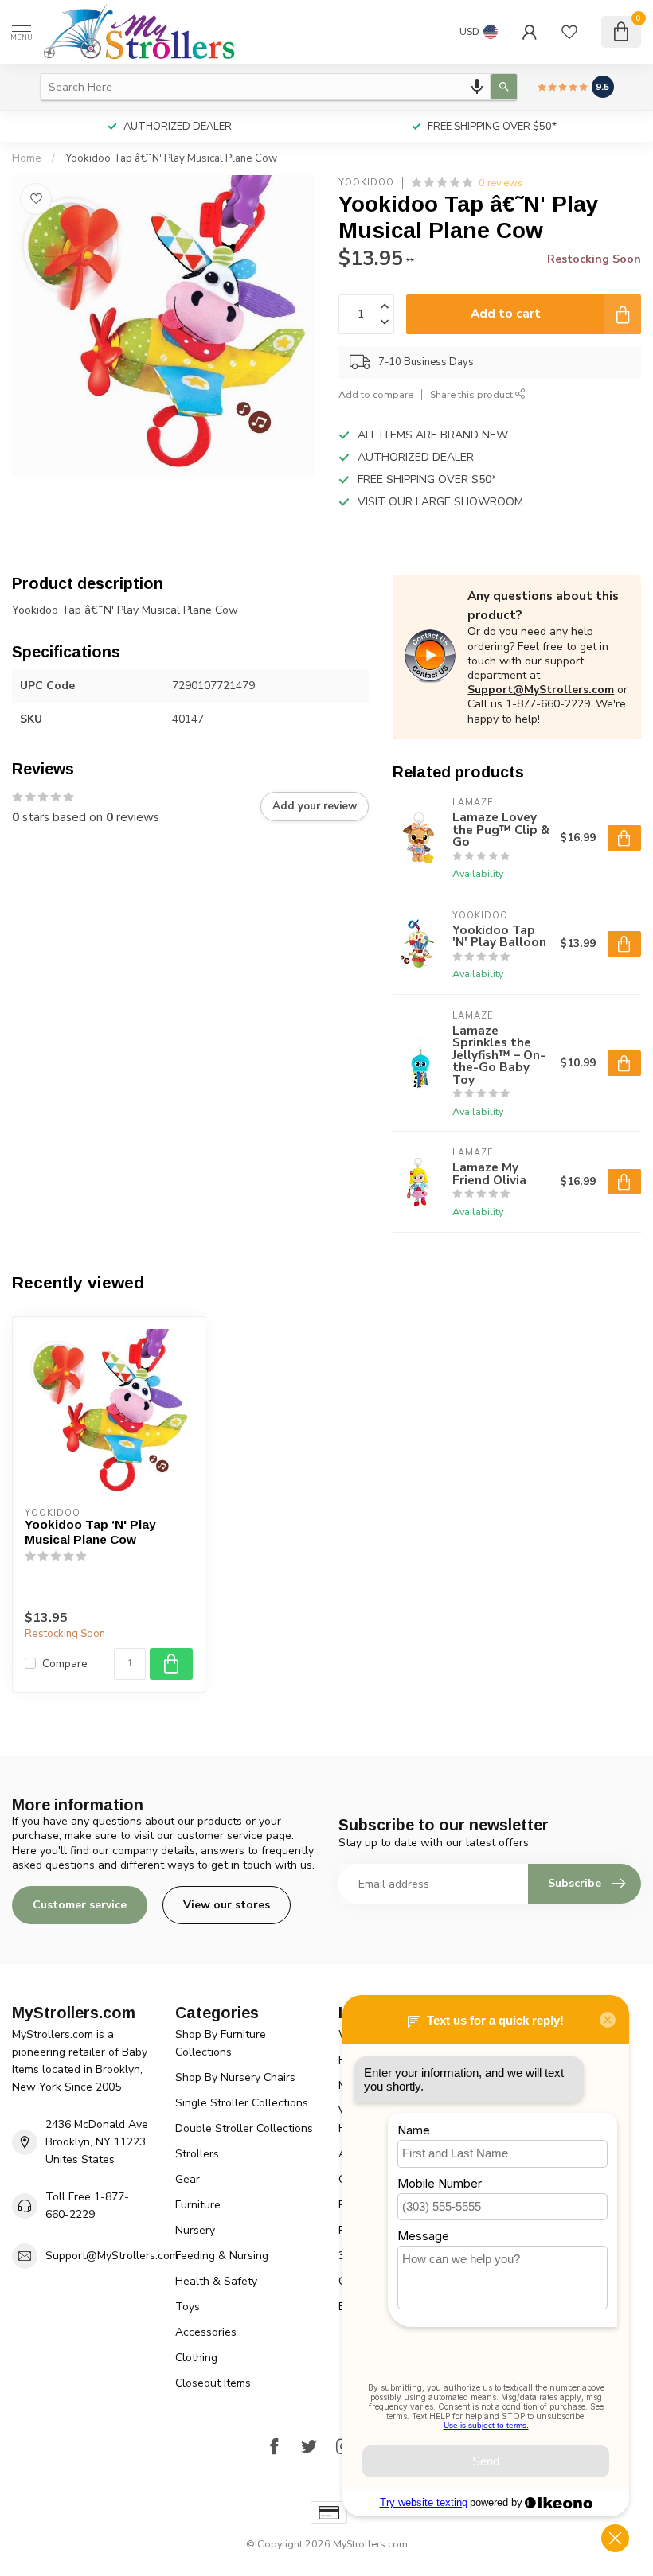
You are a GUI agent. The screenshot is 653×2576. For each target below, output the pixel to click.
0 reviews (501, 183)
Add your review (315, 806)
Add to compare (376, 394)
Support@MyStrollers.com (541, 690)
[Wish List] (569, 32)
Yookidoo (366, 183)
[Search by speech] (477, 87)
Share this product (473, 394)
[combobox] (265, 87)
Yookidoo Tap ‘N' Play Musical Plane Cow (90, 1532)
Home (27, 158)
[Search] (504, 87)
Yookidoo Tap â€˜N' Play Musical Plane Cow (171, 158)
